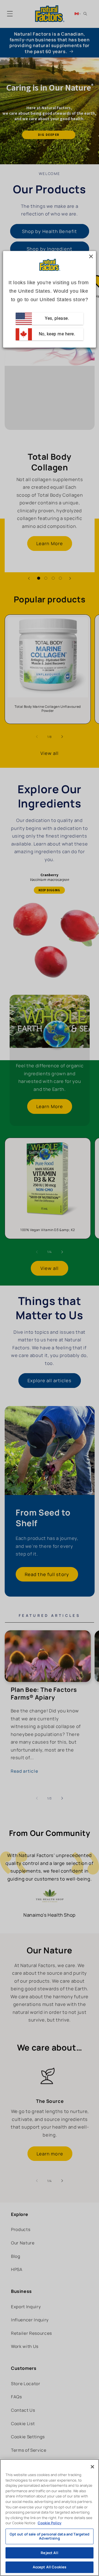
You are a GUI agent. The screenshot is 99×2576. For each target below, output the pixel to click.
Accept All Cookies (50, 2567)
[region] (50, 2518)
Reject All (49, 2553)
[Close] (92, 2467)
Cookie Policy (50, 2523)
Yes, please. (57, 319)
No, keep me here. (56, 334)
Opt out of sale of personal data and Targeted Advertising (50, 2536)
